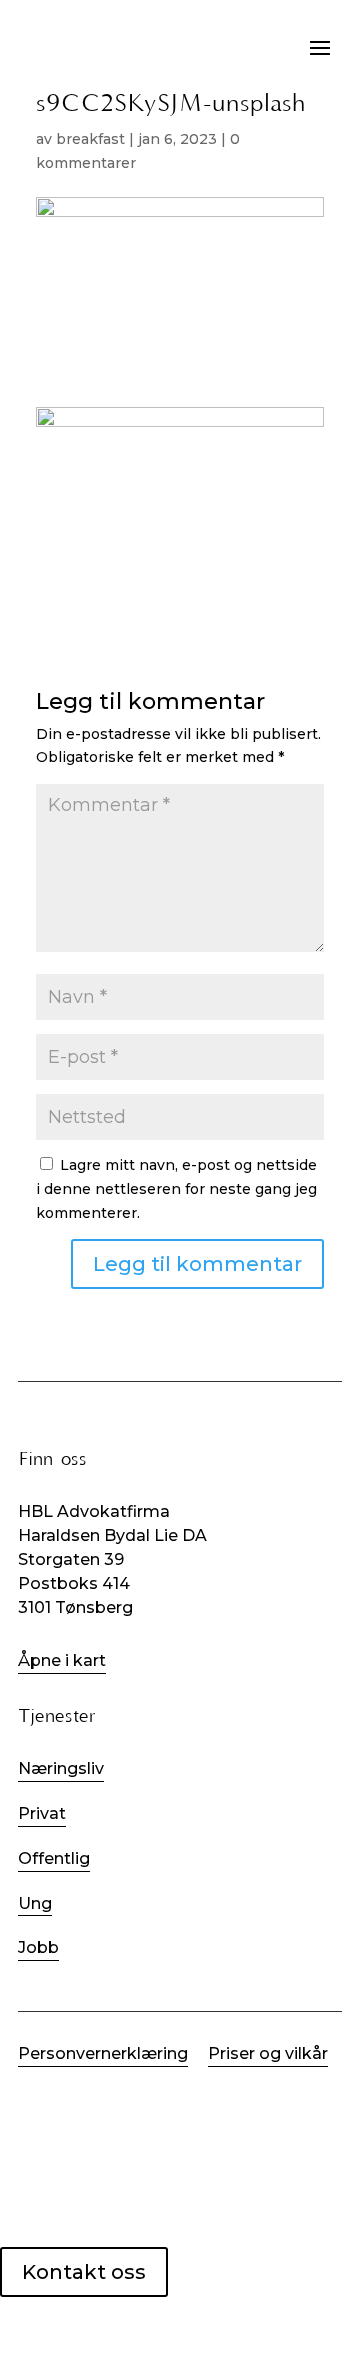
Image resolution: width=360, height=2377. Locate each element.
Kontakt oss (84, 2272)
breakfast (90, 139)
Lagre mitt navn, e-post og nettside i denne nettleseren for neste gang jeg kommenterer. (176, 1189)
